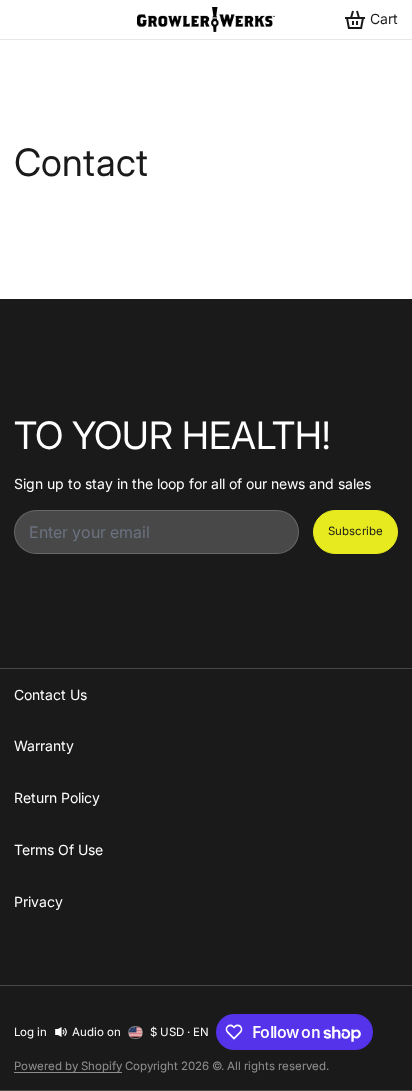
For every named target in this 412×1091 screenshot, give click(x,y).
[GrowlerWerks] (205, 19)
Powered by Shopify (68, 1066)
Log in (30, 1032)
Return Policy (57, 797)
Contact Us (50, 694)
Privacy (38, 901)
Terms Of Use (58, 849)
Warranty (44, 745)
